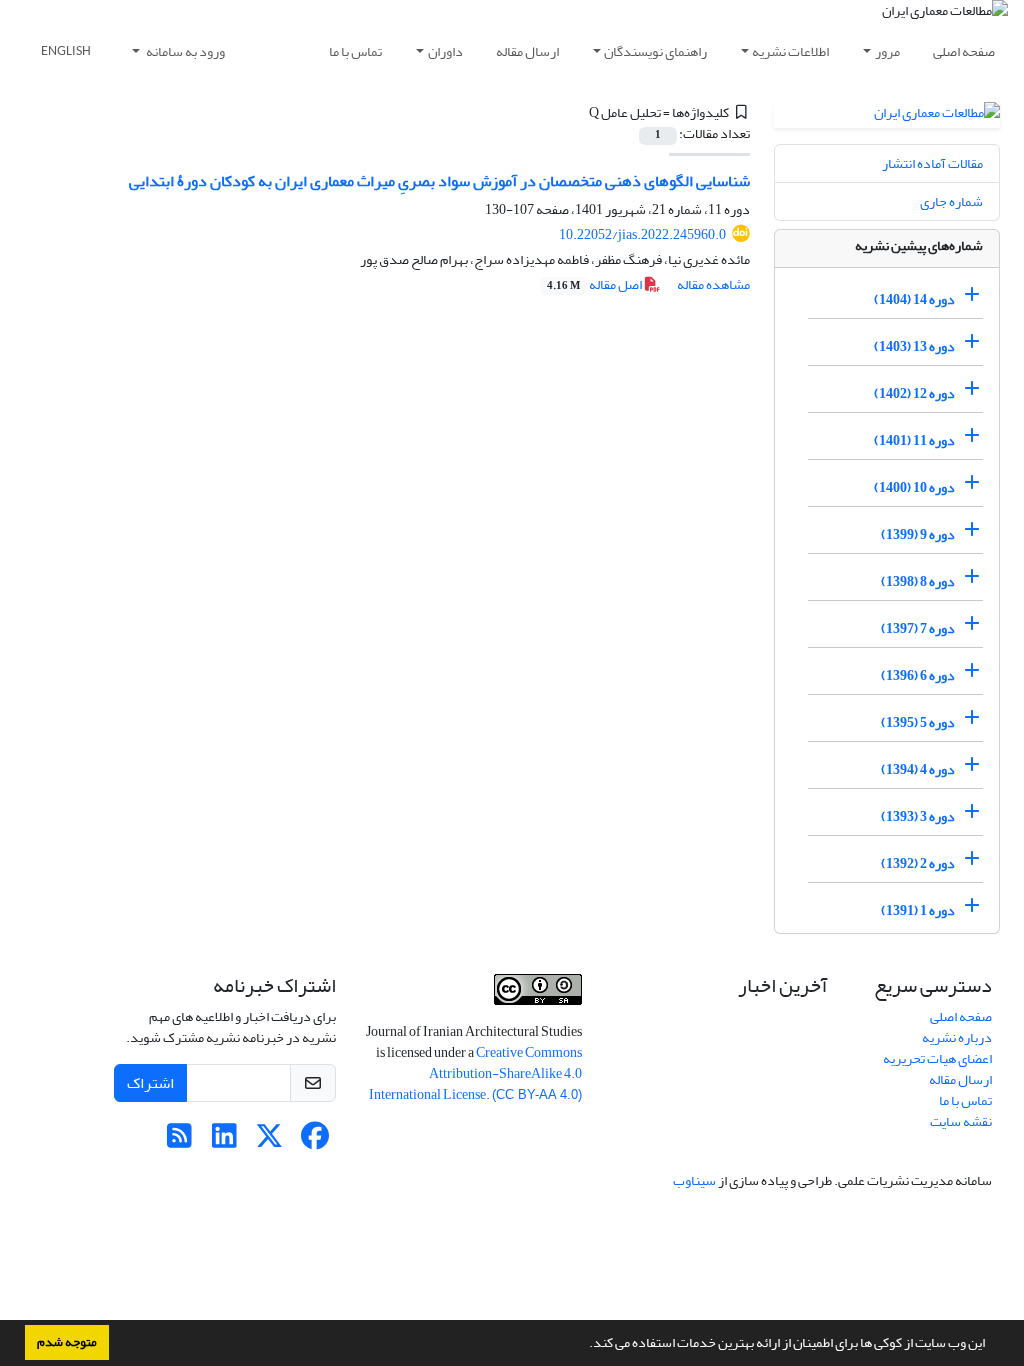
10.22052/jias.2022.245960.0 (642, 234)
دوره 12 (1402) (914, 393)
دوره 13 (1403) (914, 346)
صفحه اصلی (964, 51)
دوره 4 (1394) (918, 769)
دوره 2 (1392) (918, 863)
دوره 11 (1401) (914, 440)
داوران (445, 51)
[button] (584, 1345)
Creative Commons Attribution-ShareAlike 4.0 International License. (475, 1073)
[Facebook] (314, 1141)
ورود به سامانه (184, 51)
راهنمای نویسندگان (655, 51)
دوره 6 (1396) (918, 675)
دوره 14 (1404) (914, 299)
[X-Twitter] (269, 1141)
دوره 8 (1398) (918, 581)
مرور (887, 51)
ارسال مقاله (527, 51)
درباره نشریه (957, 1037)
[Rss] (179, 1141)
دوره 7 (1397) (918, 628)
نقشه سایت (961, 1121)
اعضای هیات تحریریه (937, 1058)
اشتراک (150, 1083)
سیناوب (694, 1180)
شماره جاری (951, 201)
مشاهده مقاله (713, 284)
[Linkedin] (224, 1141)
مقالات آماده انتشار (932, 163)
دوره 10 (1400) (914, 487)
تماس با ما (355, 51)
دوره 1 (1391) (918, 910)
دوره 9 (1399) (918, 534)
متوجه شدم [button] (67, 1342)
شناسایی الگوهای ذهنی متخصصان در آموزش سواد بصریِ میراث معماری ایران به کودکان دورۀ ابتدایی (439, 181)
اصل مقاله (595, 284)
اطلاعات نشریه (790, 51)
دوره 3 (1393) (918, 816)
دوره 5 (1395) (918, 722)
